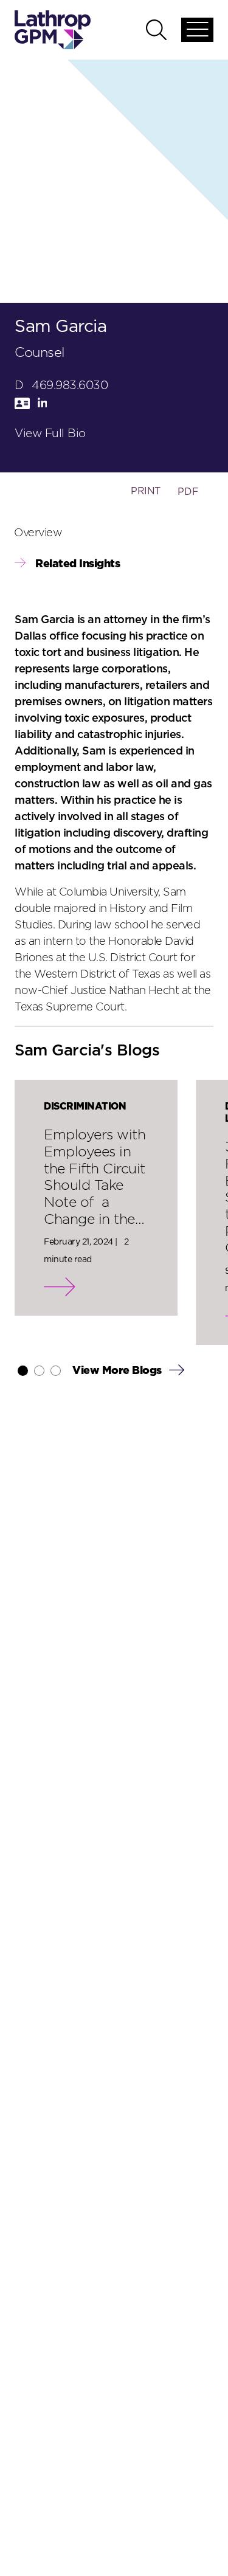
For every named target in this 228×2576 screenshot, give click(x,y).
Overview (38, 533)
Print (146, 491)
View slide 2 (39, 1371)
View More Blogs (118, 1371)
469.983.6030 (70, 386)
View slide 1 (23, 1371)
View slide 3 (56, 1371)
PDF (188, 492)
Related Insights (78, 564)
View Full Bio (50, 434)
